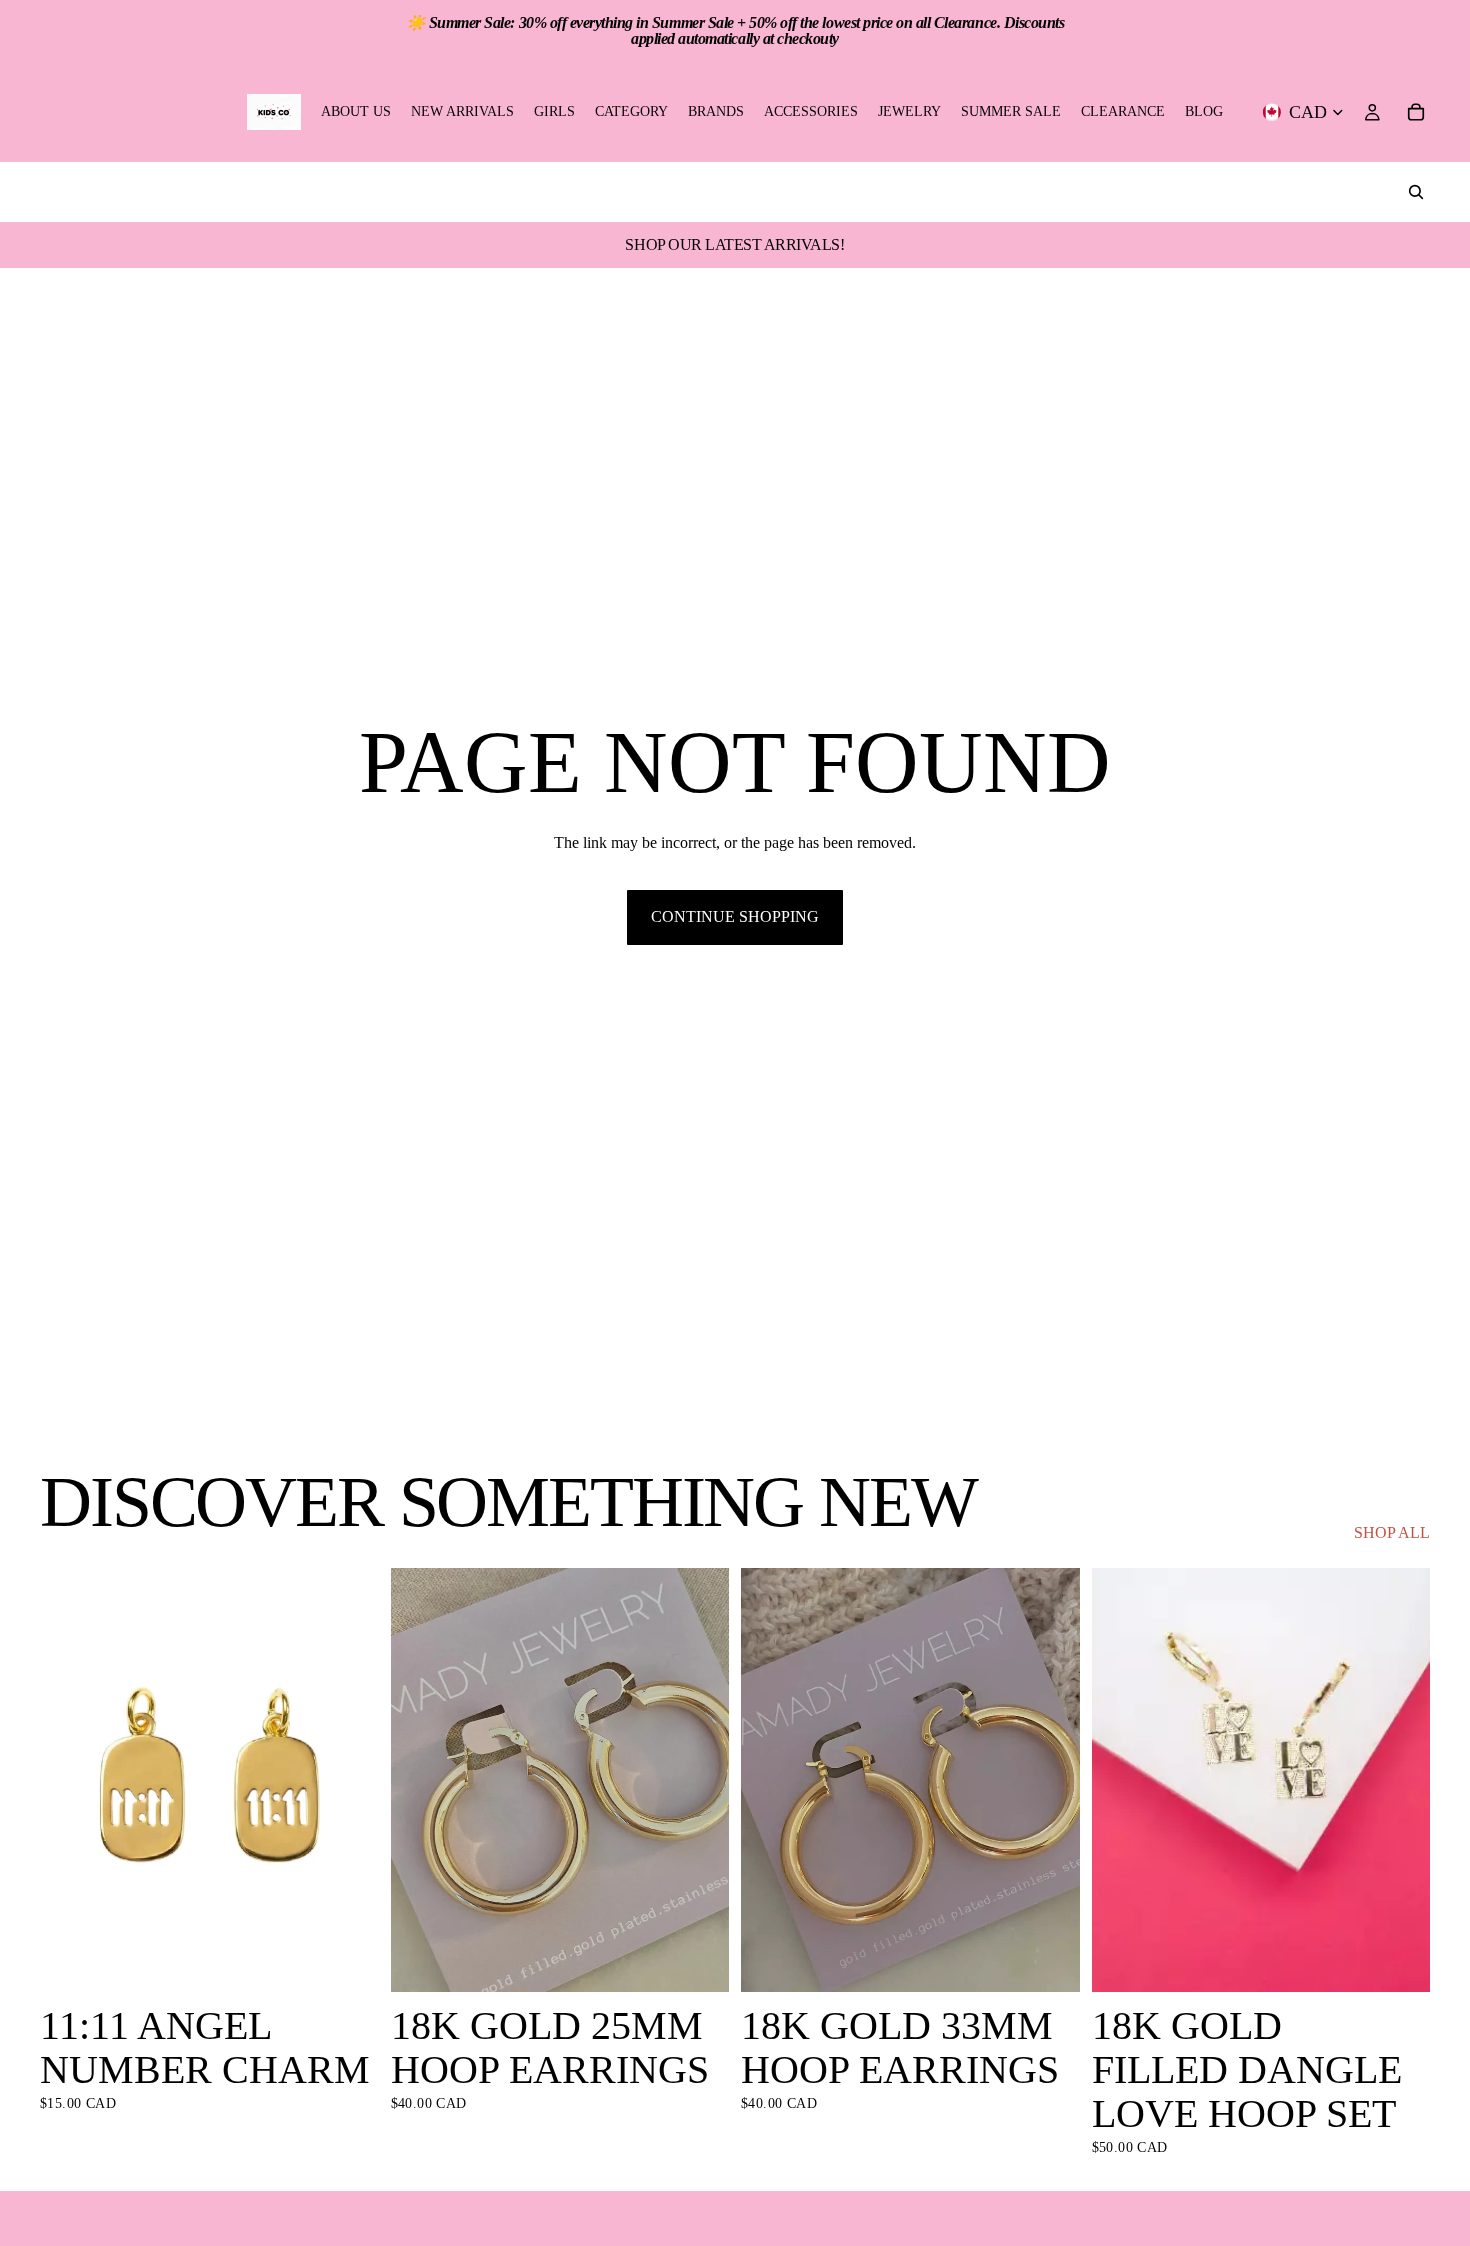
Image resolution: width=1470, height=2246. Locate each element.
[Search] (1416, 192)
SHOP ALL (1392, 1532)
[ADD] (348, 1961)
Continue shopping (735, 916)
